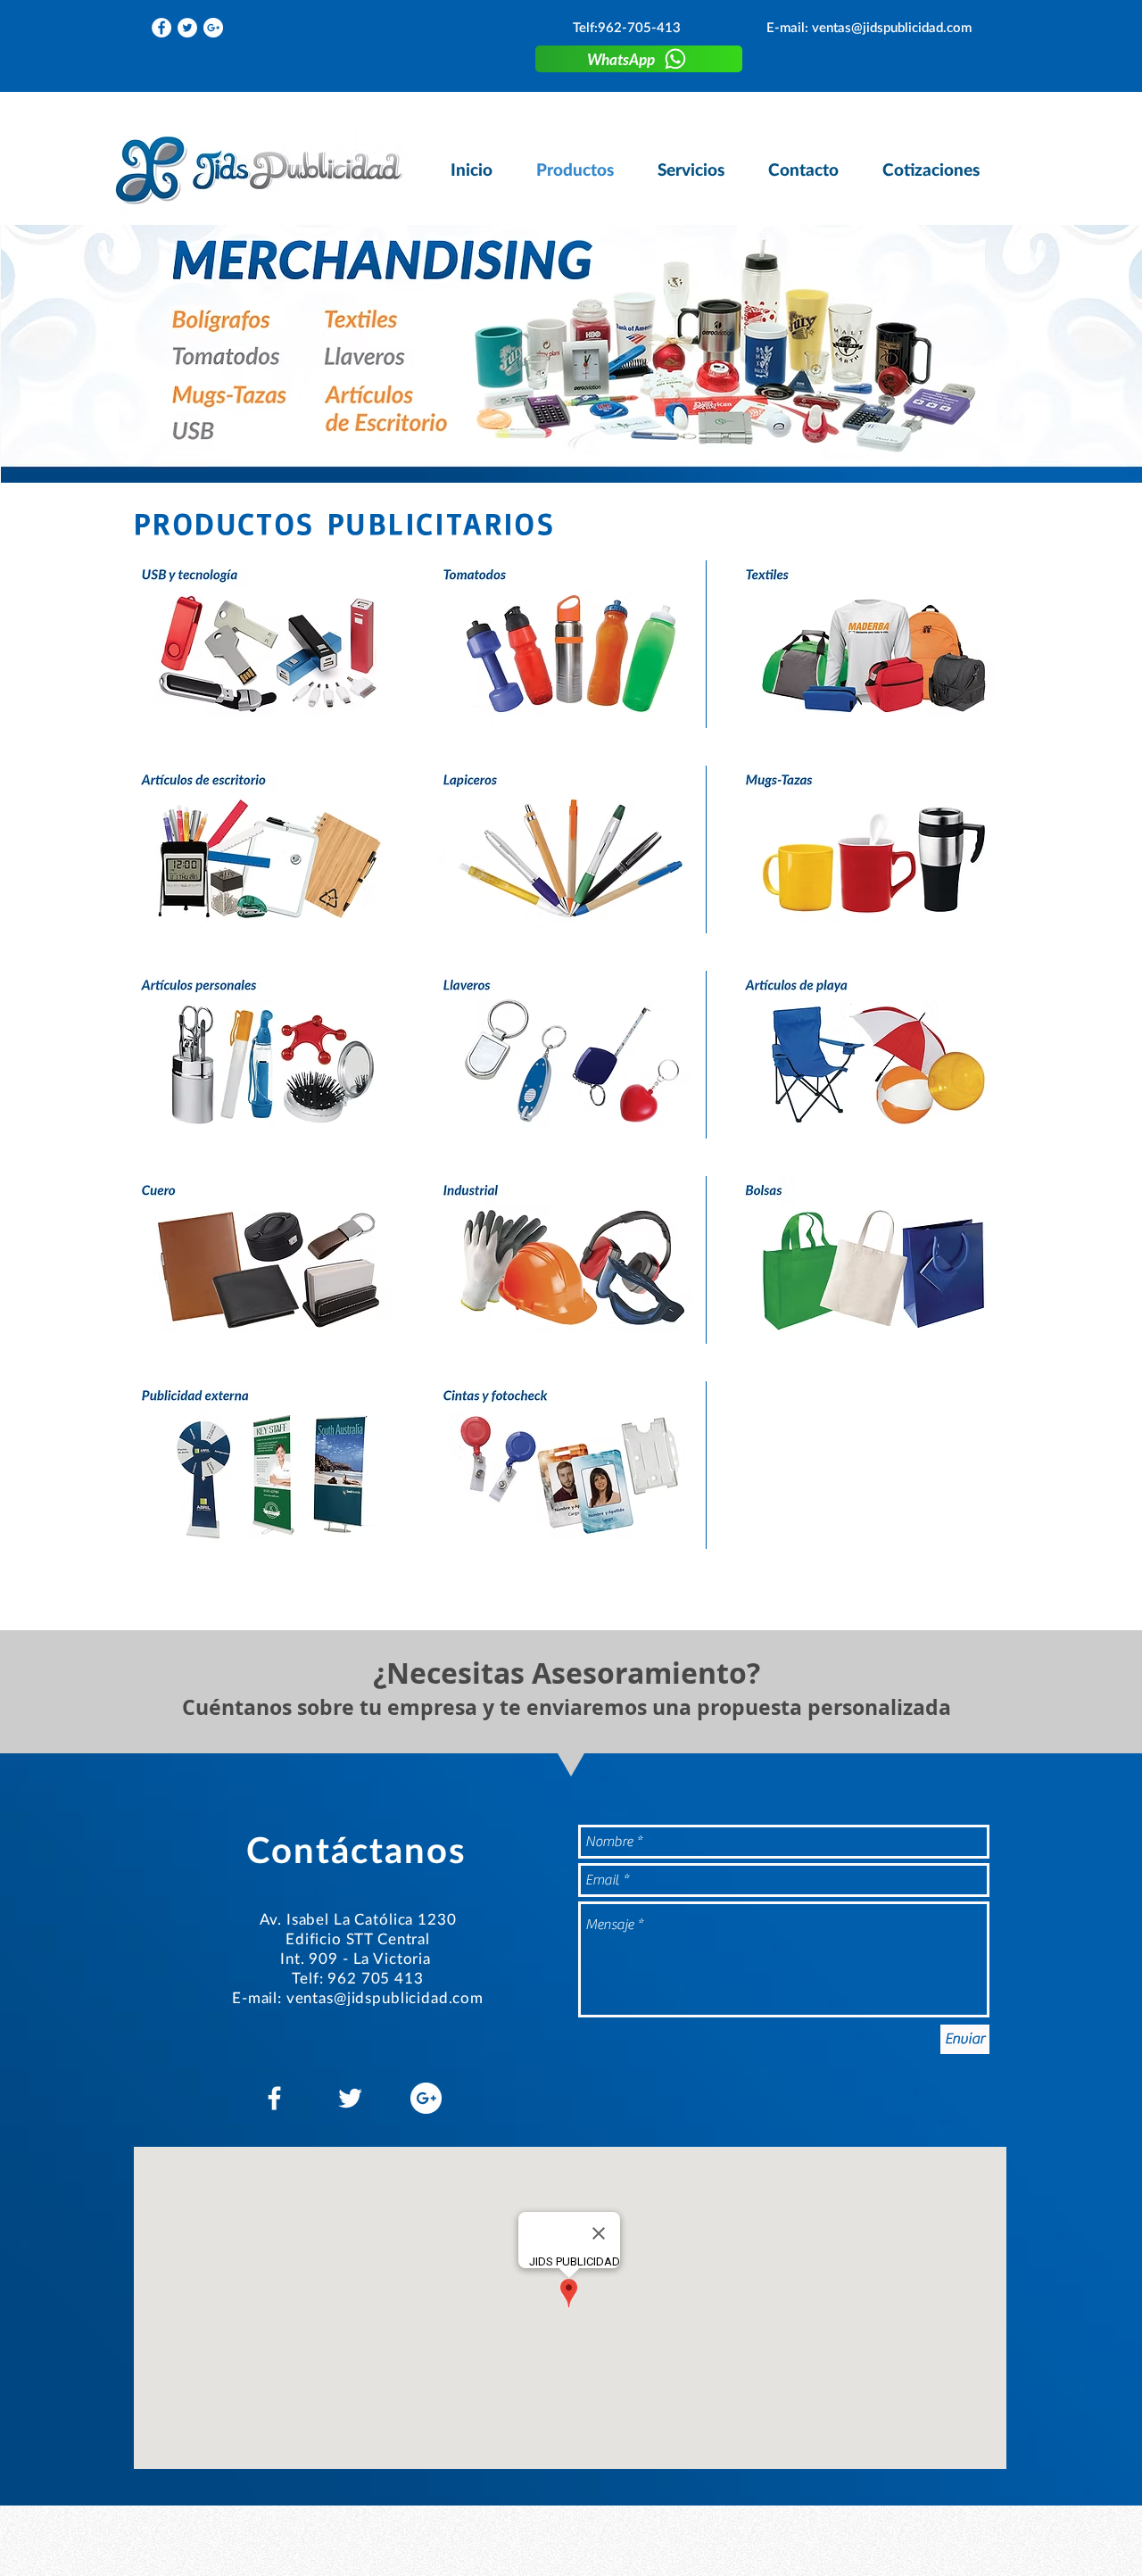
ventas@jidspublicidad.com (892, 27)
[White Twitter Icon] (350, 2098)
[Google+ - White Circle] (213, 28)
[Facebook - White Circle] (161, 28)
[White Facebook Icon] (274, 2098)
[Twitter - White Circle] (187, 28)
